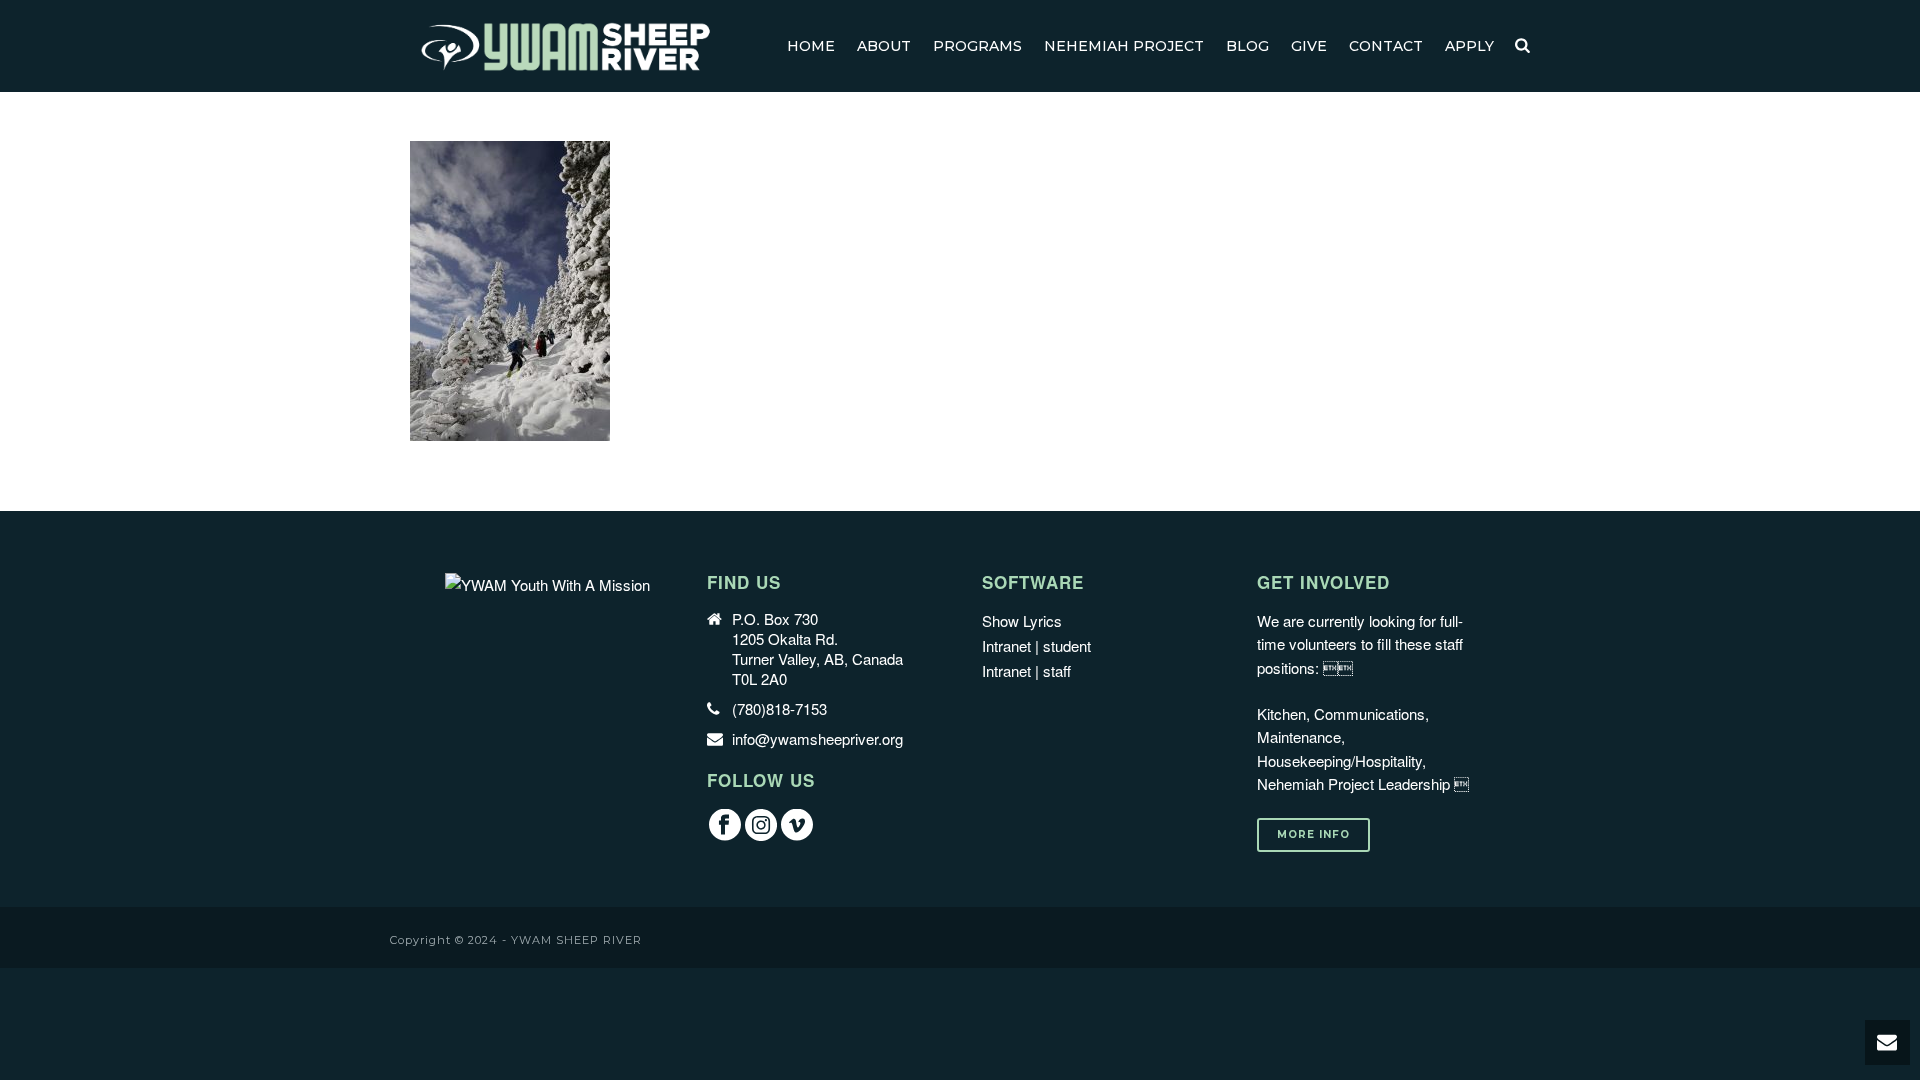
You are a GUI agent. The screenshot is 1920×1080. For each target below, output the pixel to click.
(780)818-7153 (779, 709)
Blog (1247, 46)
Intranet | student (1036, 645)
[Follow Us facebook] (725, 825)
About (884, 46)
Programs (977, 46)
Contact (1386, 46)
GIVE (1309, 46)
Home (811, 46)
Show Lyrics (1022, 620)
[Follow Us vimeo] (797, 825)
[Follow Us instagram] (761, 825)
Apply (1469, 46)
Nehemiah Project (1124, 46)
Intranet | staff (1026, 670)
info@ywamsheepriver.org (817, 739)
